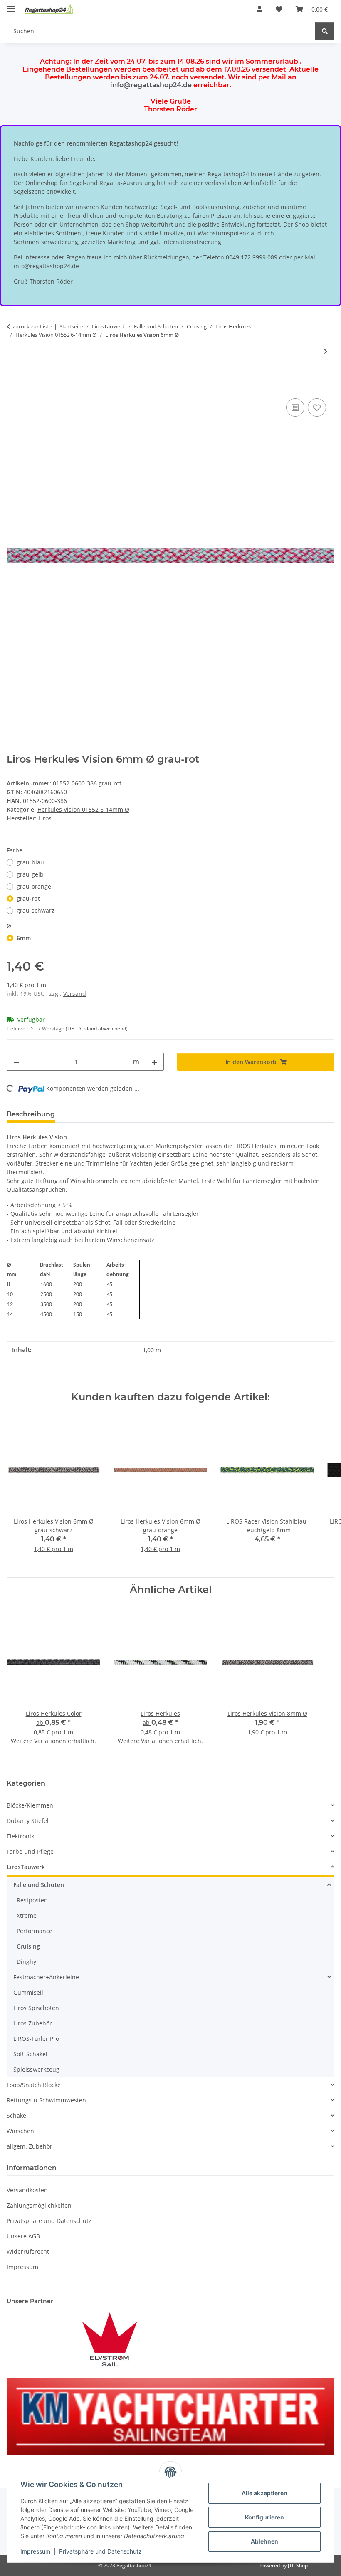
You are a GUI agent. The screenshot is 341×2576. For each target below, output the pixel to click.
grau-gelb (30, 874)
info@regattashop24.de (151, 85)
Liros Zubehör (33, 2023)
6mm (24, 938)
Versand (75, 994)
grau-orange (34, 886)
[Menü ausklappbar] (11, 5)
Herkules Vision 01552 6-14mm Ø (83, 809)
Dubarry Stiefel (28, 1821)
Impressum (35, 2551)
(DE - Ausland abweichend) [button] (97, 1029)
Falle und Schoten (39, 1885)
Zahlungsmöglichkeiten (39, 2205)
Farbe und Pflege (30, 1851)
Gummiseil (28, 1992)
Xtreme (27, 1915)
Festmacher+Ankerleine (46, 1977)
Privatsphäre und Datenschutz (100, 2551)
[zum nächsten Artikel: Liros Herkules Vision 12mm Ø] (326, 351)
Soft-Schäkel (30, 2054)
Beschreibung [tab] (31, 1114)
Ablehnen (264, 2541)
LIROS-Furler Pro (36, 2039)
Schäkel (17, 2115)
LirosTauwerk (26, 1867)
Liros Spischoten (36, 2008)
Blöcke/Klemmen (30, 1805)
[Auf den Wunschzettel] (317, 408)
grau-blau (30, 862)
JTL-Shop (298, 2565)
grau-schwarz (36, 910)
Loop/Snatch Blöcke (34, 2085)
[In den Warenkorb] (13, 387)
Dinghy (26, 1962)
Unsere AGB (23, 2236)
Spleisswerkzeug (36, 2069)
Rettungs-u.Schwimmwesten (46, 2100)
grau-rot (28, 898)
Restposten (32, 1900)
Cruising (28, 1946)
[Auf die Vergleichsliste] (295, 408)
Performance (35, 1931)
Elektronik (20, 1836)
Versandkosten (27, 2190)
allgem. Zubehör (30, 2146)
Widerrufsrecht (28, 2251)
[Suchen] (325, 31)
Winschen (20, 2131)
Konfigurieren (264, 2517)
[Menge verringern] (16, 1062)
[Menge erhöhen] (154, 1062)
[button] (259, 9)
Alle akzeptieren (264, 2493)
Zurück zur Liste (32, 326)
